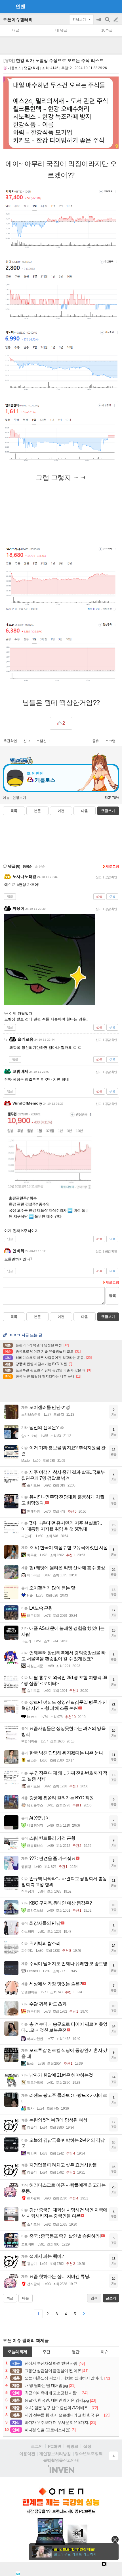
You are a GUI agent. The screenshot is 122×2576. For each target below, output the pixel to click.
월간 (75, 2352)
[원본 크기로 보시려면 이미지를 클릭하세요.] (61, 114)
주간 (46, 2352)
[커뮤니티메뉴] (6, 6)
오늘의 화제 (17, 2352)
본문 (37, 811)
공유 (96, 741)
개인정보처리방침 (55, 2454)
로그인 (37, 2446)
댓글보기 (108, 1317)
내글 (16, 30)
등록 (112, 1296)
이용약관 (27, 2454)
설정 (87, 2446)
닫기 (115, 2539)
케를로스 (14, 68)
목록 (14, 811)
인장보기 (19, 798)
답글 (10, 896)
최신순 (40, 867)
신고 (27, 741)
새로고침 (112, 867)
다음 (85, 811)
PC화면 (55, 2446)
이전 (61, 811)
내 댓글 (61, 30)
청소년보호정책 (89, 2453)
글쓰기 (116, 20)
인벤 (20, 7)
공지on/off (99, 22)
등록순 (27, 867)
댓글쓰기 (108, 811)
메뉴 (6, 798)
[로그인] (105, 6)
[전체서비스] (115, 6)
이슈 (104, 2352)
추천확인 (10, 741)
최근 (10, 2298)
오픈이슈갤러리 (18, 19)
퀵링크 (72, 2446)
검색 (108, 22)
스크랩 (110, 741)
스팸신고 (43, 741)
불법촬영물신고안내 (61, 2460)
